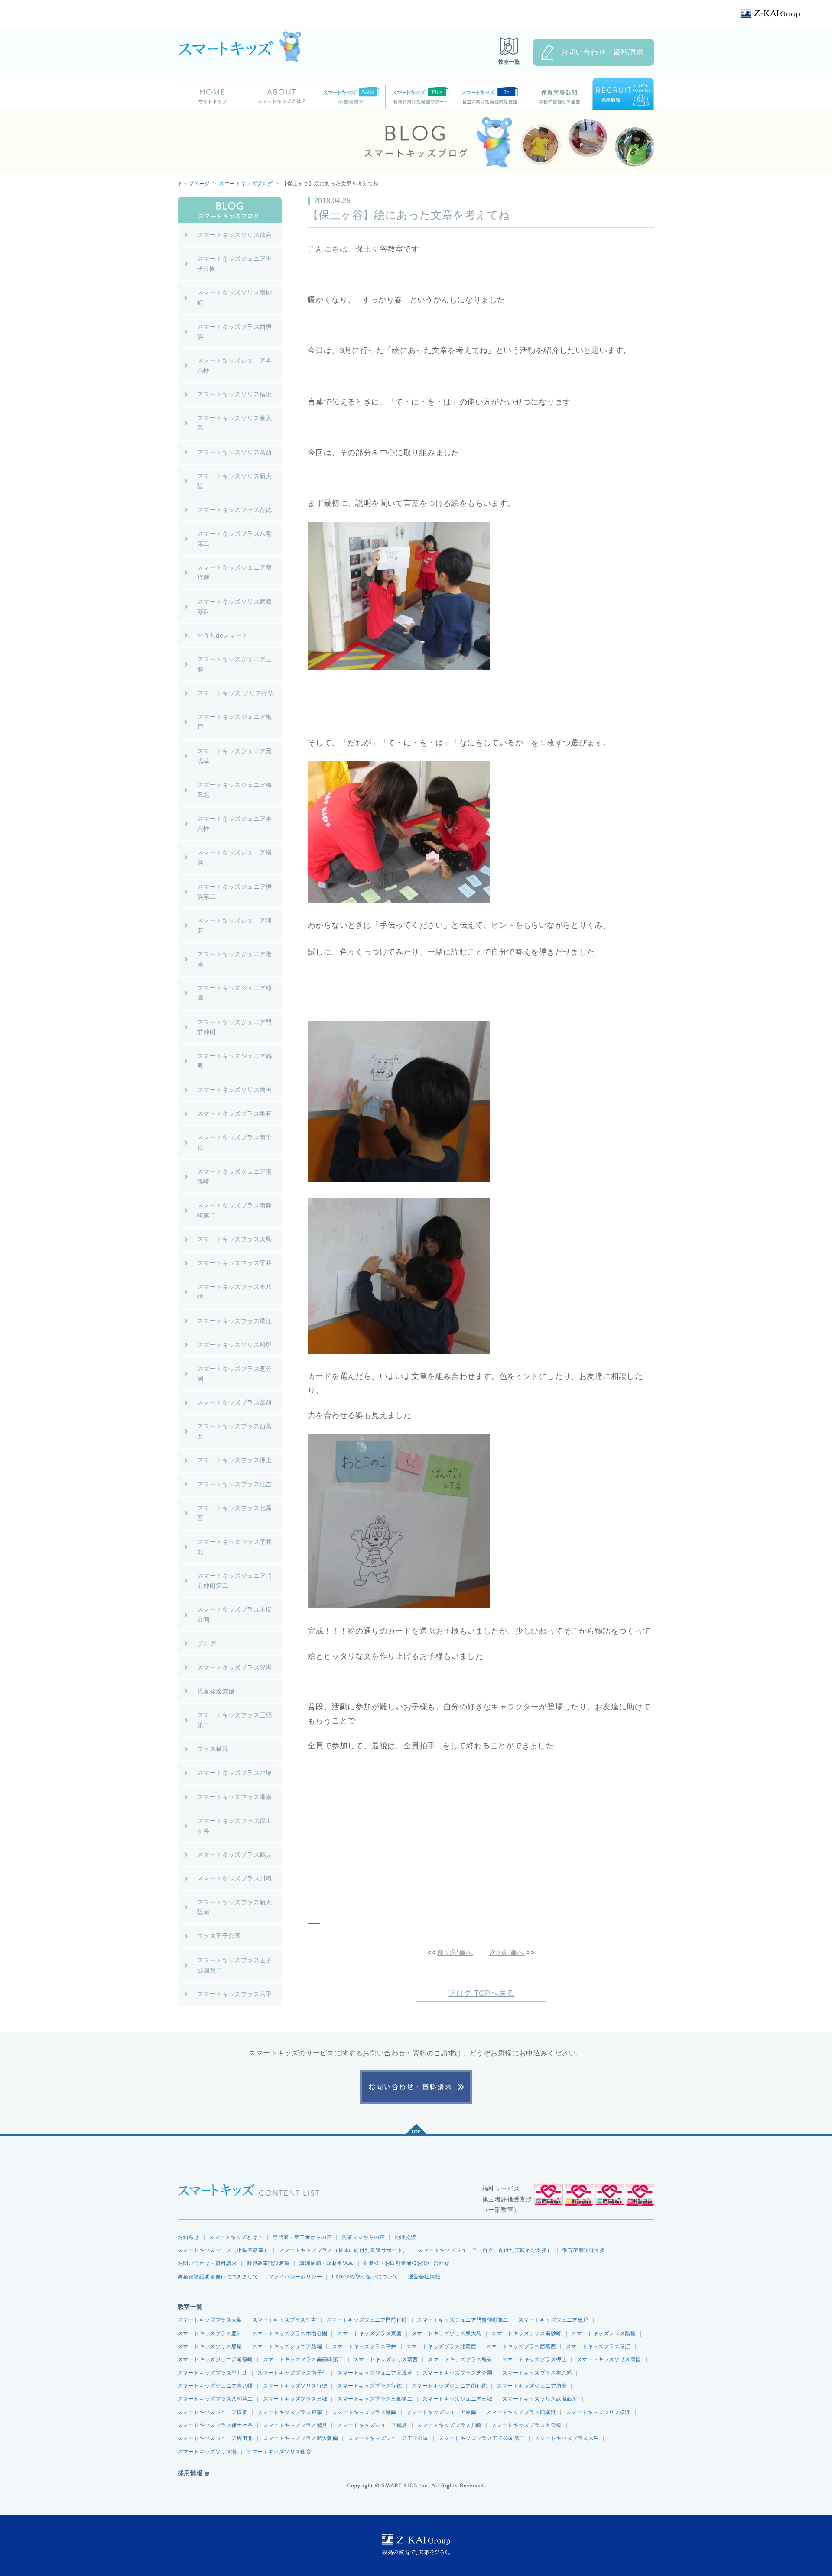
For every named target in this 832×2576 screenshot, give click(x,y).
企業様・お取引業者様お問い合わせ (406, 2263)
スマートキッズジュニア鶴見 (372, 2425)
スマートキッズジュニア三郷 (457, 2399)
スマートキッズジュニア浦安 (532, 2386)
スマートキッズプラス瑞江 (598, 2346)
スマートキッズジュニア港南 (441, 2412)
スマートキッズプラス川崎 (449, 2425)
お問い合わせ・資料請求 (602, 52)
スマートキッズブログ (246, 184)
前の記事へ (455, 1953)
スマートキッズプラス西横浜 (521, 2412)
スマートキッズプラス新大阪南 (301, 2438)
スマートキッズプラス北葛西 (441, 2346)
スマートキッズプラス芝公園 (457, 2373)
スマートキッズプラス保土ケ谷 (215, 2425)
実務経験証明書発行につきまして (218, 2277)
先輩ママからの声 (363, 2237)
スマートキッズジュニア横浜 (213, 2412)
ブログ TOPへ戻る (481, 1993)
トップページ (194, 184)
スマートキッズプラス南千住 (292, 2373)
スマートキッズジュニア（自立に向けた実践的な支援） (485, 2250)
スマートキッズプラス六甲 (567, 2438)
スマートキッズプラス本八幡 (537, 2373)
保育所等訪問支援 (583, 2250)
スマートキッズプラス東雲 (369, 2333)
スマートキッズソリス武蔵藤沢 (540, 2399)
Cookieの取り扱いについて (365, 2277)
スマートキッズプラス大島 (210, 2320)
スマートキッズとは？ (236, 2237)
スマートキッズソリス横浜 (598, 2412)
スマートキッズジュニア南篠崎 (215, 2359)
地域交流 (406, 2237)
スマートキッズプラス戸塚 (290, 2412)
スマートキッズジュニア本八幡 (215, 2386)
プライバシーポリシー (295, 2277)
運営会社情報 (424, 2277)
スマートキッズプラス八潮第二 (215, 2399)
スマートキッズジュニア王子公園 (388, 2438)
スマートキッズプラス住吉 (284, 2320)
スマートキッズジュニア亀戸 (553, 2320)
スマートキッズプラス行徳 (369, 2386)
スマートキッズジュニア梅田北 (215, 2438)
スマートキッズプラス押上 (535, 2359)
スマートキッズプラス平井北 (213, 2373)
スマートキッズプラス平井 (364, 2346)
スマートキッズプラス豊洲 (210, 2333)
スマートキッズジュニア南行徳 (449, 2386)
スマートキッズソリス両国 (609, 2359)
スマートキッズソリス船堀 (603, 2333)
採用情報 (190, 2473)
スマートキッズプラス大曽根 (526, 2425)
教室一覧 (190, 2307)
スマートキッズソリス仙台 (279, 2452)
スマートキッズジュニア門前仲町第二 (463, 2320)
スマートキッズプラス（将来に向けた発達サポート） (344, 2250)
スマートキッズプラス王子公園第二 (482, 2438)
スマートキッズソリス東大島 (447, 2333)
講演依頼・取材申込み (326, 2263)
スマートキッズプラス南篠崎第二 (303, 2359)
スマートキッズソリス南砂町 (526, 2333)
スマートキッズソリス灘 (207, 2452)
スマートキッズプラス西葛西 (521, 2346)
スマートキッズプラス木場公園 (290, 2333)
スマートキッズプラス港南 (364, 2412)
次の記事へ (507, 1953)
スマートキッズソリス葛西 (386, 2359)
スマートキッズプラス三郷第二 (375, 2399)
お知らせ (188, 2237)
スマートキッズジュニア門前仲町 (367, 2320)
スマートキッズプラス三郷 (295, 2399)
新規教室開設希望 (268, 2263)
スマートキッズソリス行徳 (295, 2386)
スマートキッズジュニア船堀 (287, 2346)
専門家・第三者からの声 (302, 2237)
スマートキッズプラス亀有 (460, 2359)
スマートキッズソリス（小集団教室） (223, 2250)
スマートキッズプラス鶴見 (295, 2425)
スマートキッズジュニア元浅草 (375, 2373)
